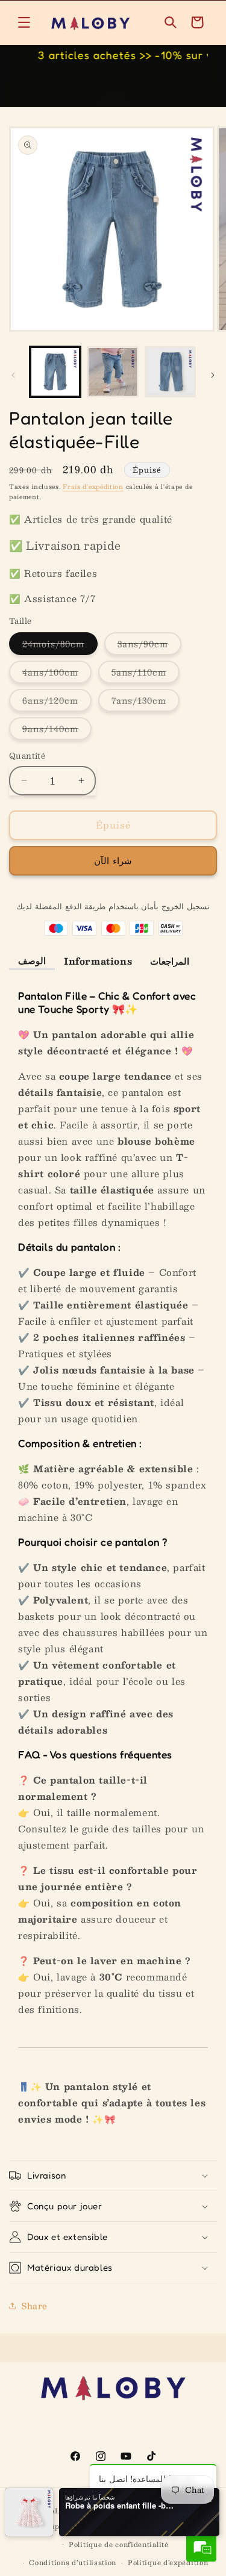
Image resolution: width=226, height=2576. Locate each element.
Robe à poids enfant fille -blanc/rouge (119, 2506)
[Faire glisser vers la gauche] (13, 375)
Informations (98, 961)
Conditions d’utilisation (73, 2562)
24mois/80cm (60, 646)
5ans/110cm (146, 674)
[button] (24, 22)
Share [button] (34, 2306)
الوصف (32, 960)
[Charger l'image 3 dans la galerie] (170, 372)
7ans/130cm (146, 702)
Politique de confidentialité (119, 2544)
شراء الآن (113, 860)
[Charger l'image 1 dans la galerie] (55, 372)
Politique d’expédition (168, 2562)
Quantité (27, 756)
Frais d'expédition (93, 486)
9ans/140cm (57, 730)
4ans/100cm (57, 674)
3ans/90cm (149, 646)
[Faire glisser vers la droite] (213, 375)
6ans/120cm (57, 702)
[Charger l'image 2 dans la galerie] (112, 372)
